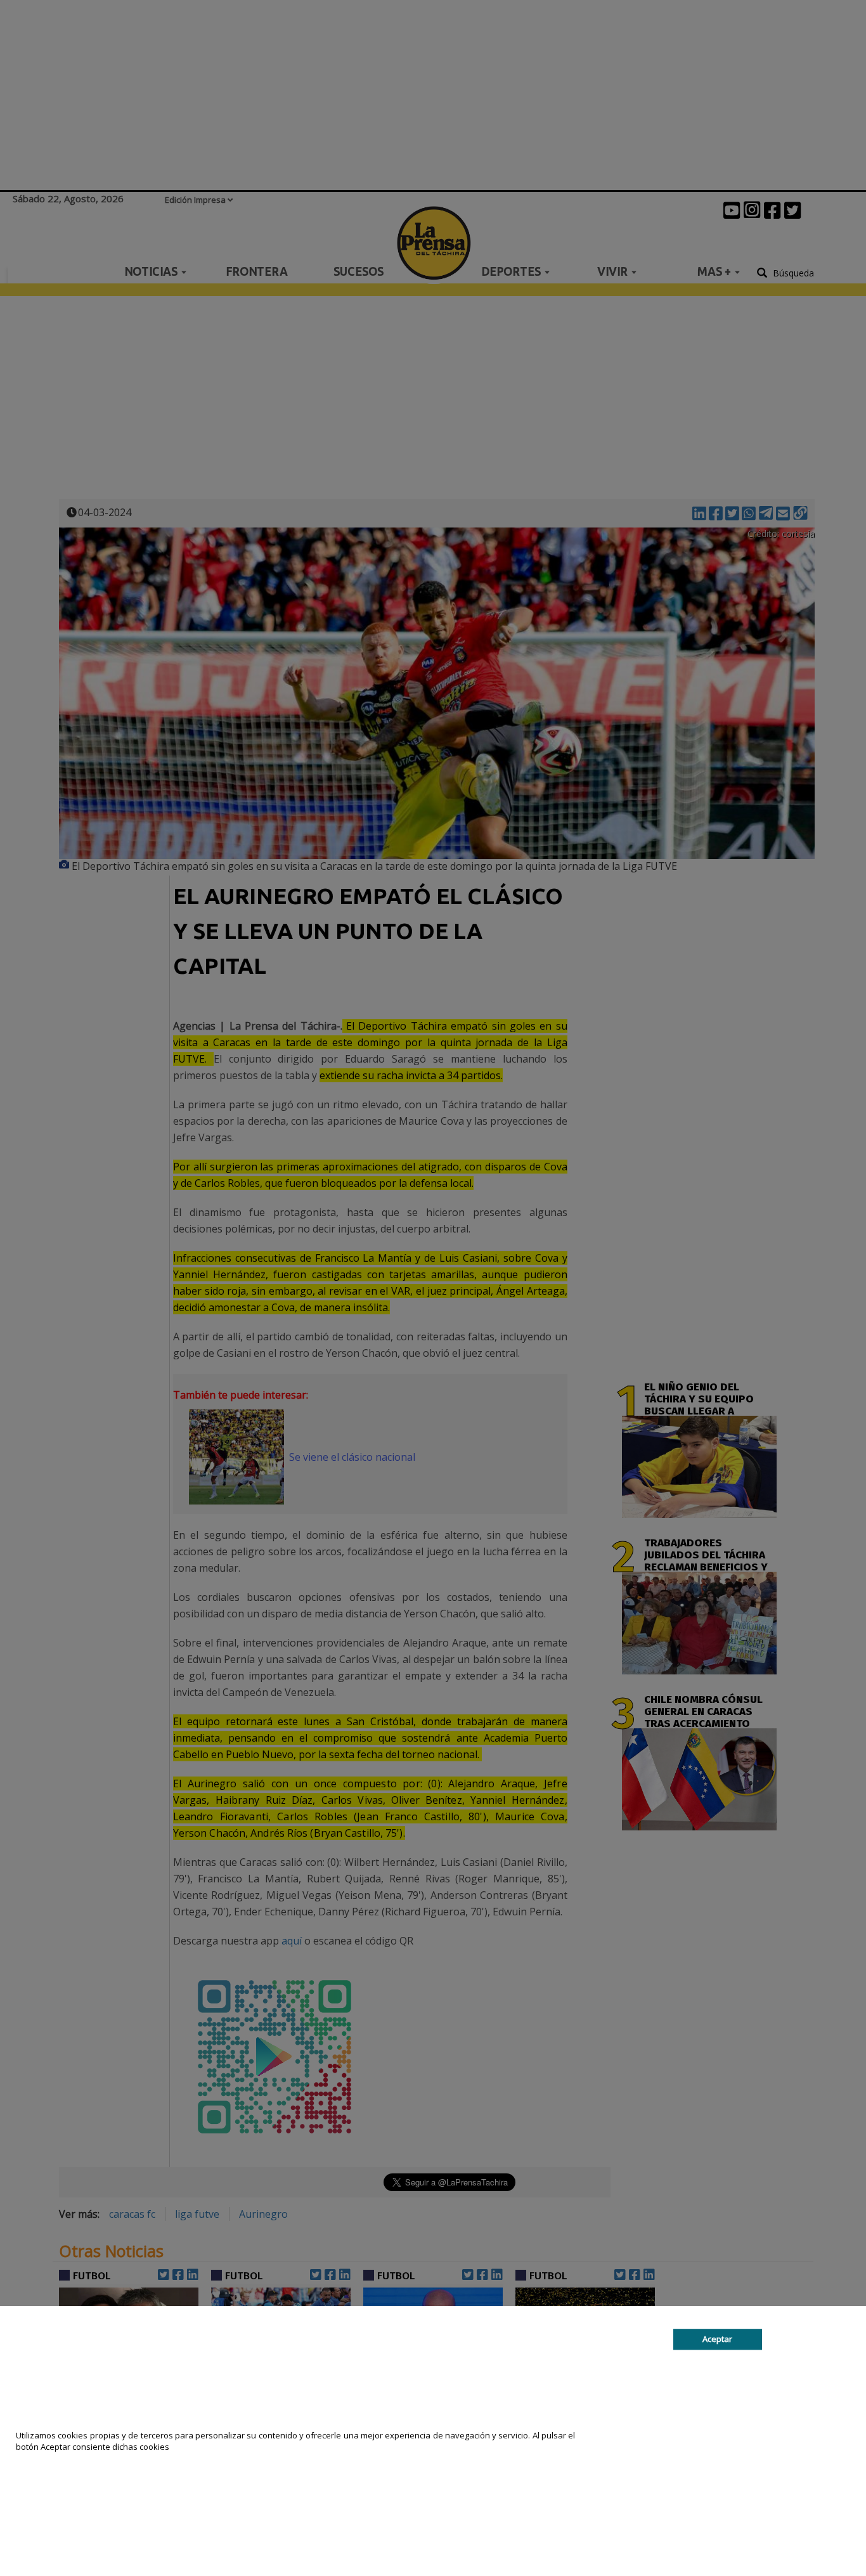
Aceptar (717, 2339)
